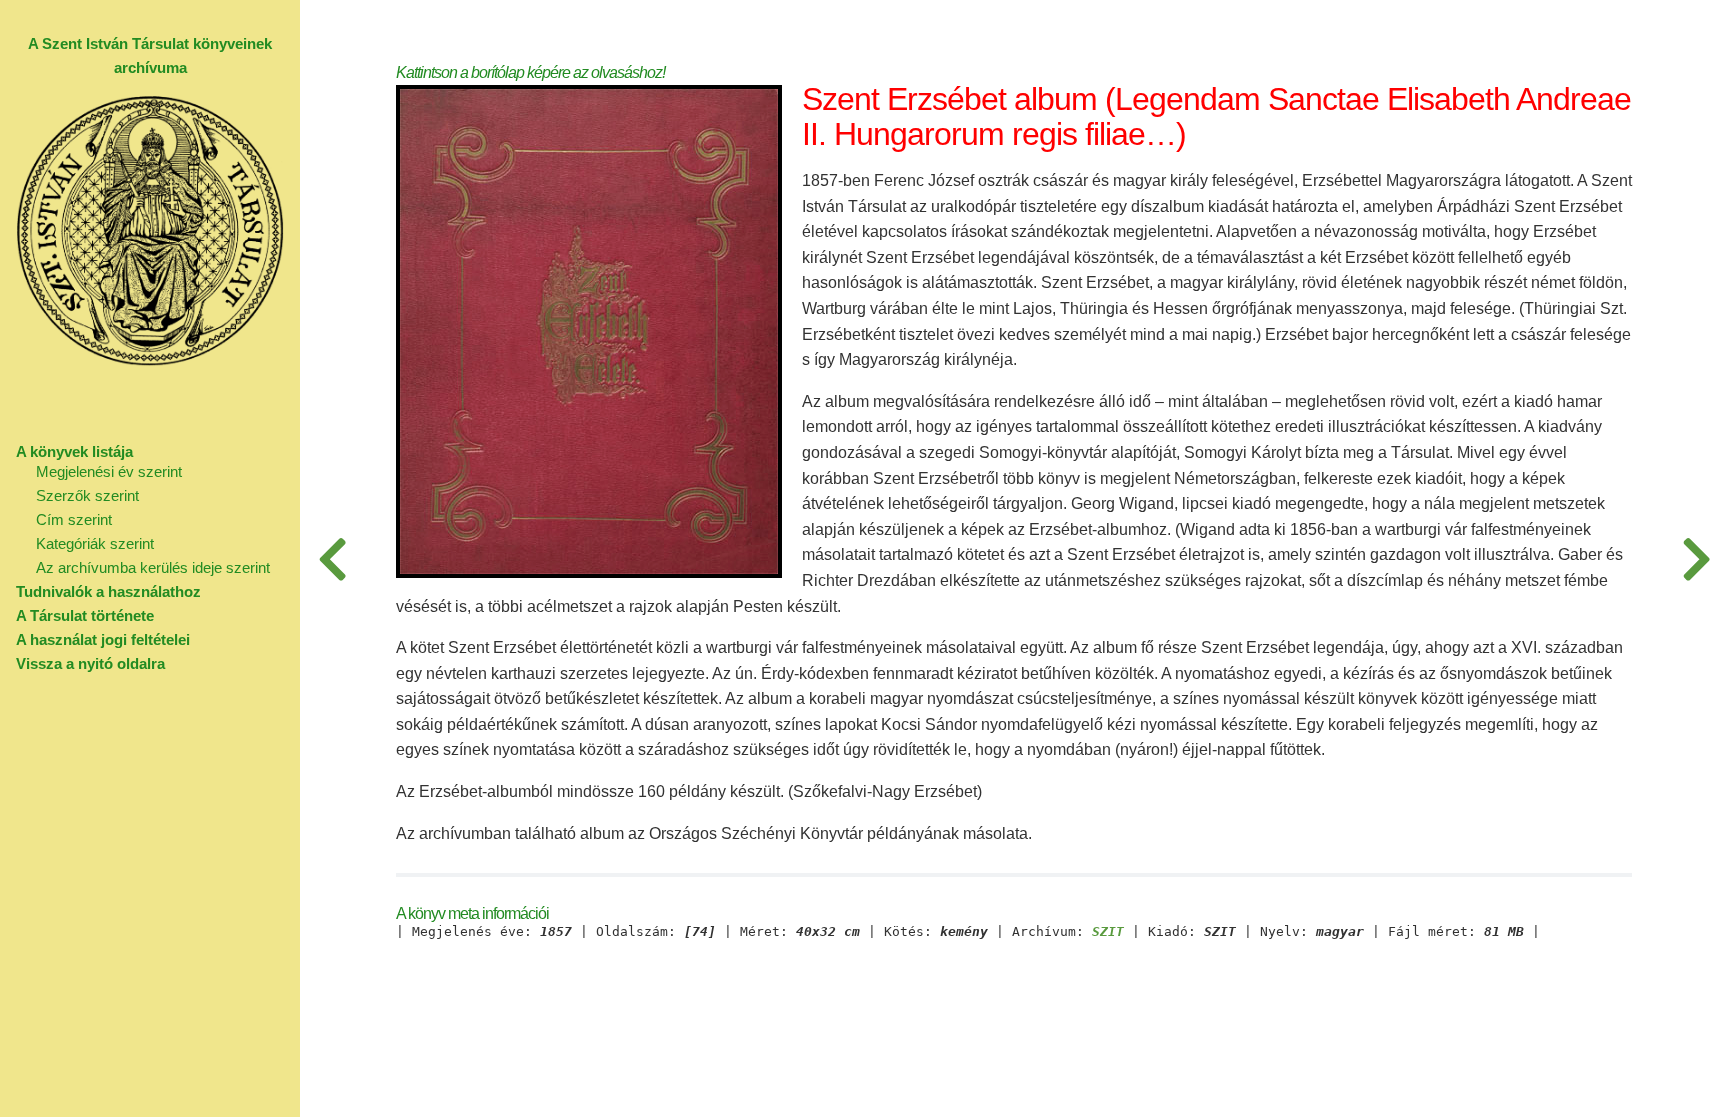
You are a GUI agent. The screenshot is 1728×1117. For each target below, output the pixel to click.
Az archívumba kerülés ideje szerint (153, 567)
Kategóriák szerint (95, 543)
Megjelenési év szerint (109, 471)
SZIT (1108, 932)
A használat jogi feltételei (103, 639)
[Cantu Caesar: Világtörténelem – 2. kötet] (1696, 558)
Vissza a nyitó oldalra (90, 663)
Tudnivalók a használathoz (108, 591)
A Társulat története (85, 615)
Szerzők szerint (87, 495)
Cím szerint (74, 519)
